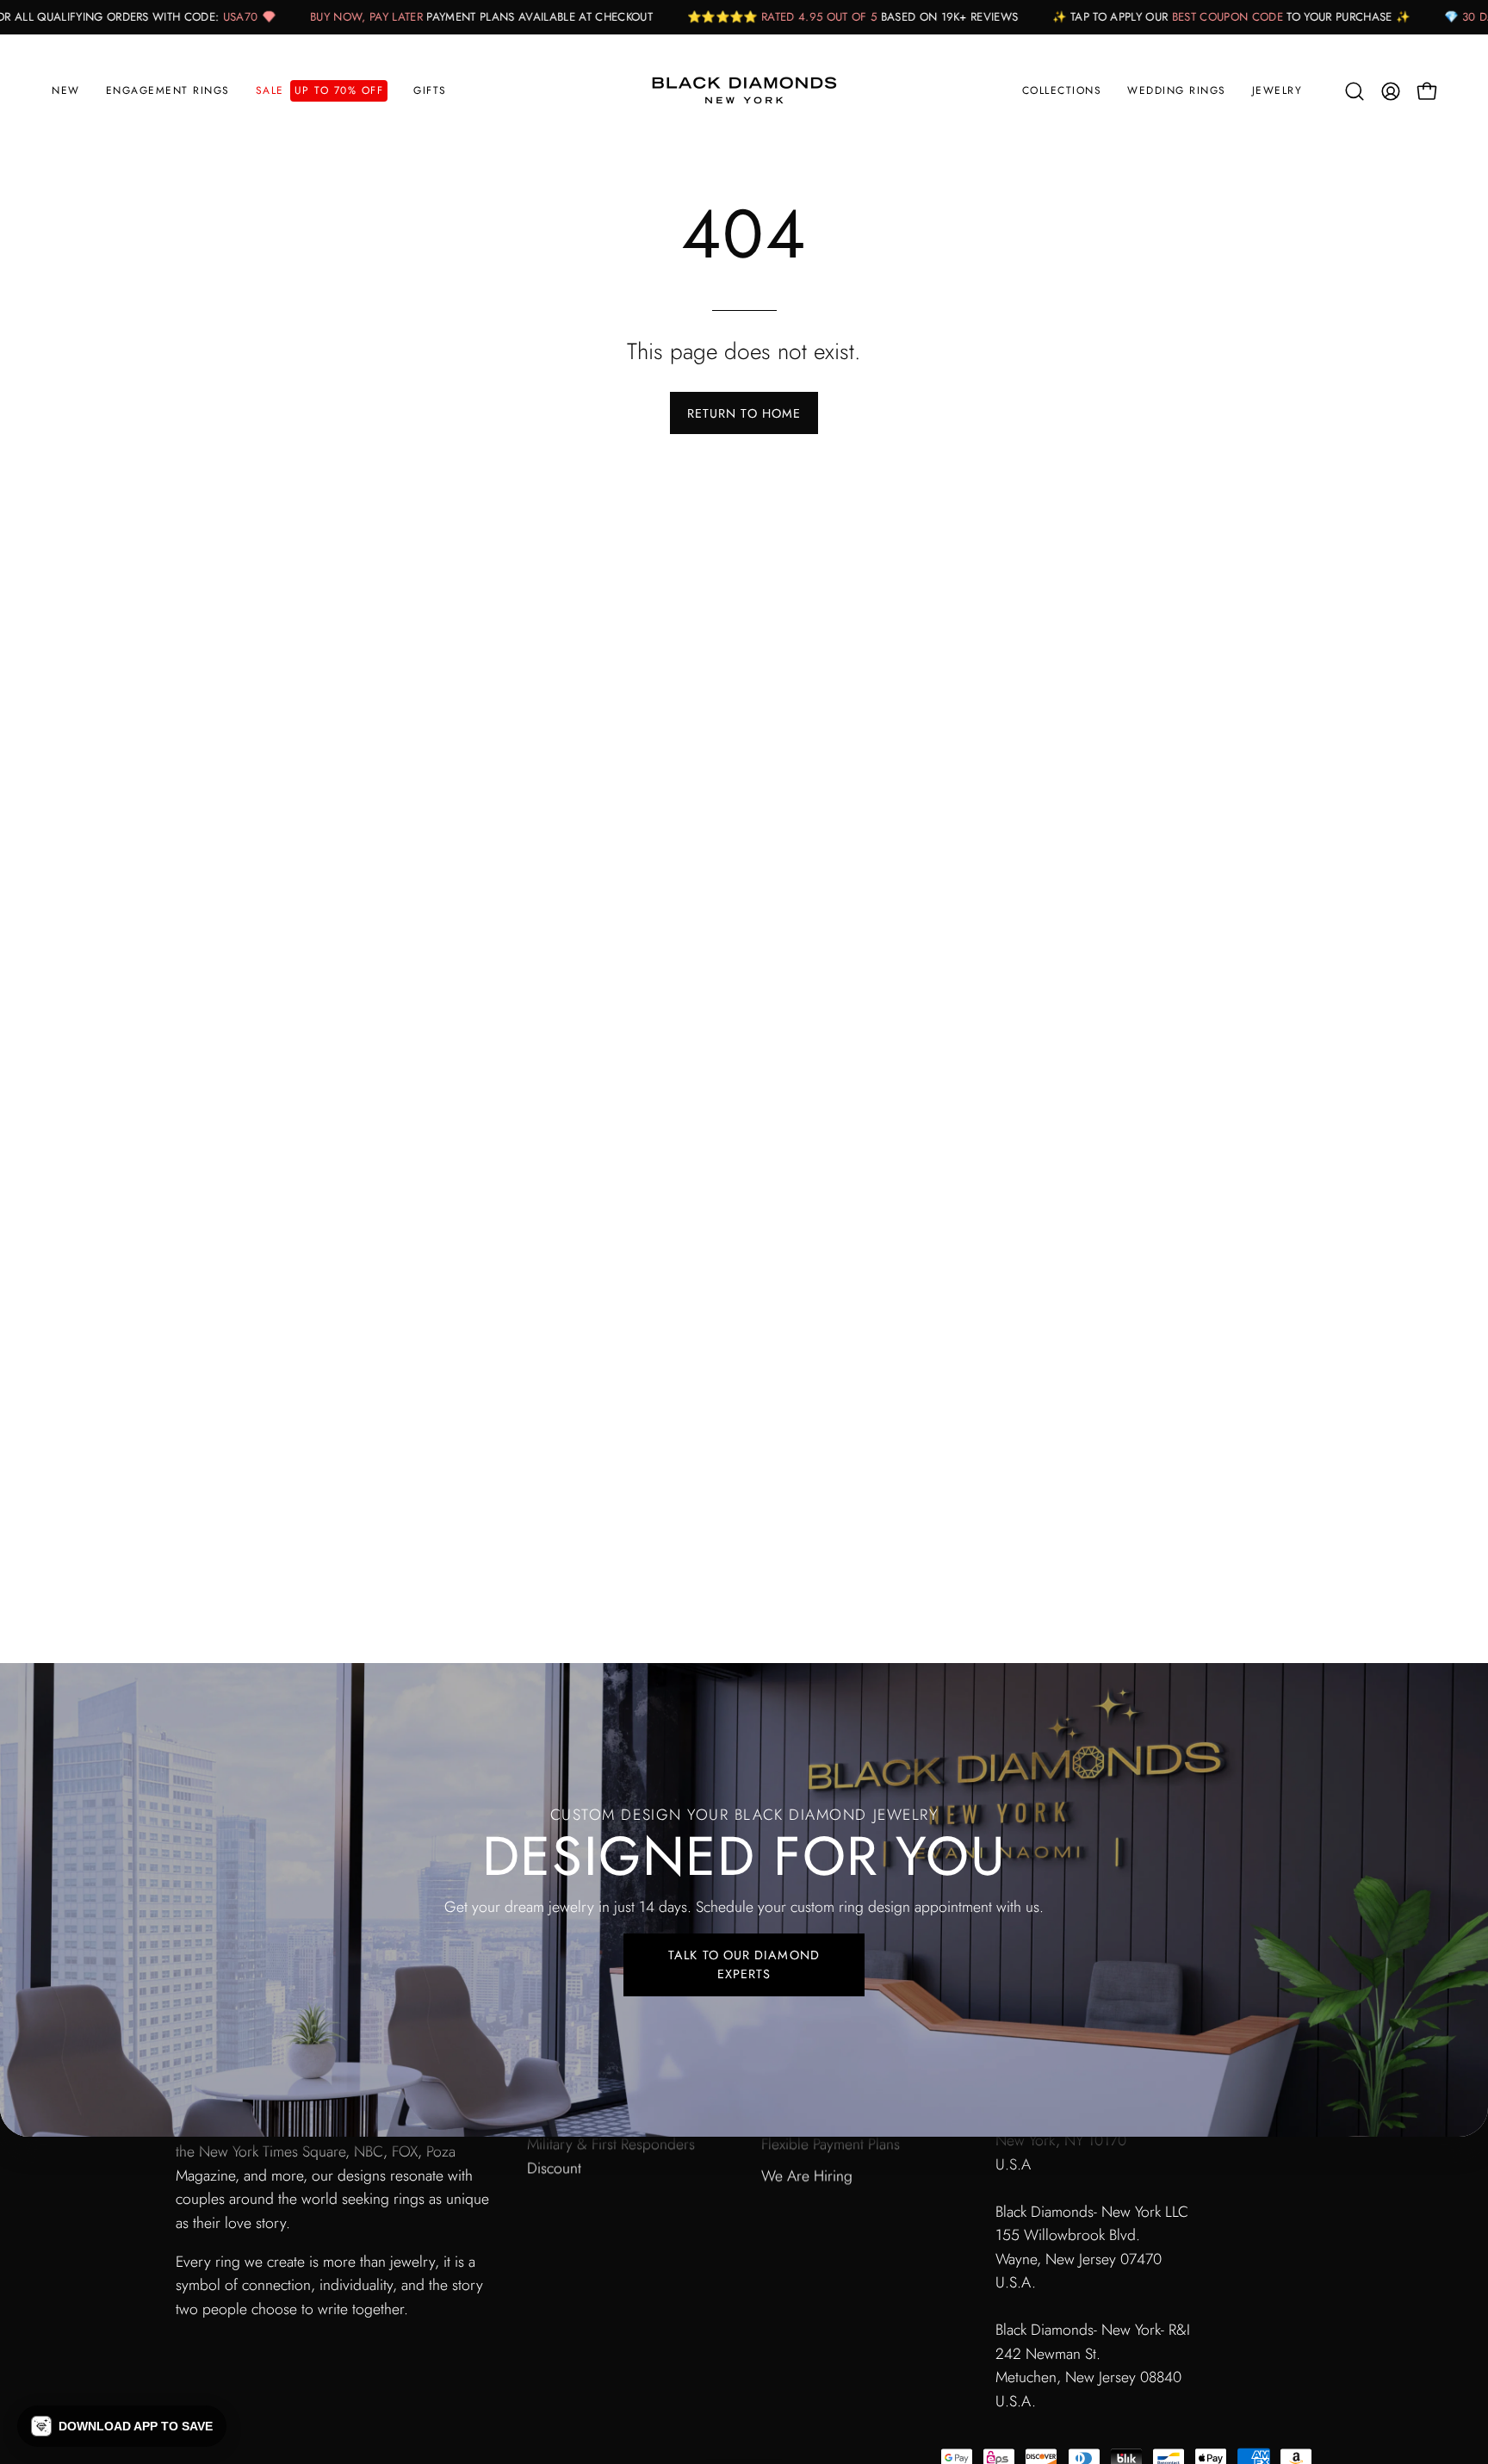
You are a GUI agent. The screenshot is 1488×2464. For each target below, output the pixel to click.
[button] (168, 91)
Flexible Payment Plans (831, 2144)
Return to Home (744, 413)
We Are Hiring (807, 2175)
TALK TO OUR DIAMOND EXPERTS (744, 1964)
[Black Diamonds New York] (744, 91)
